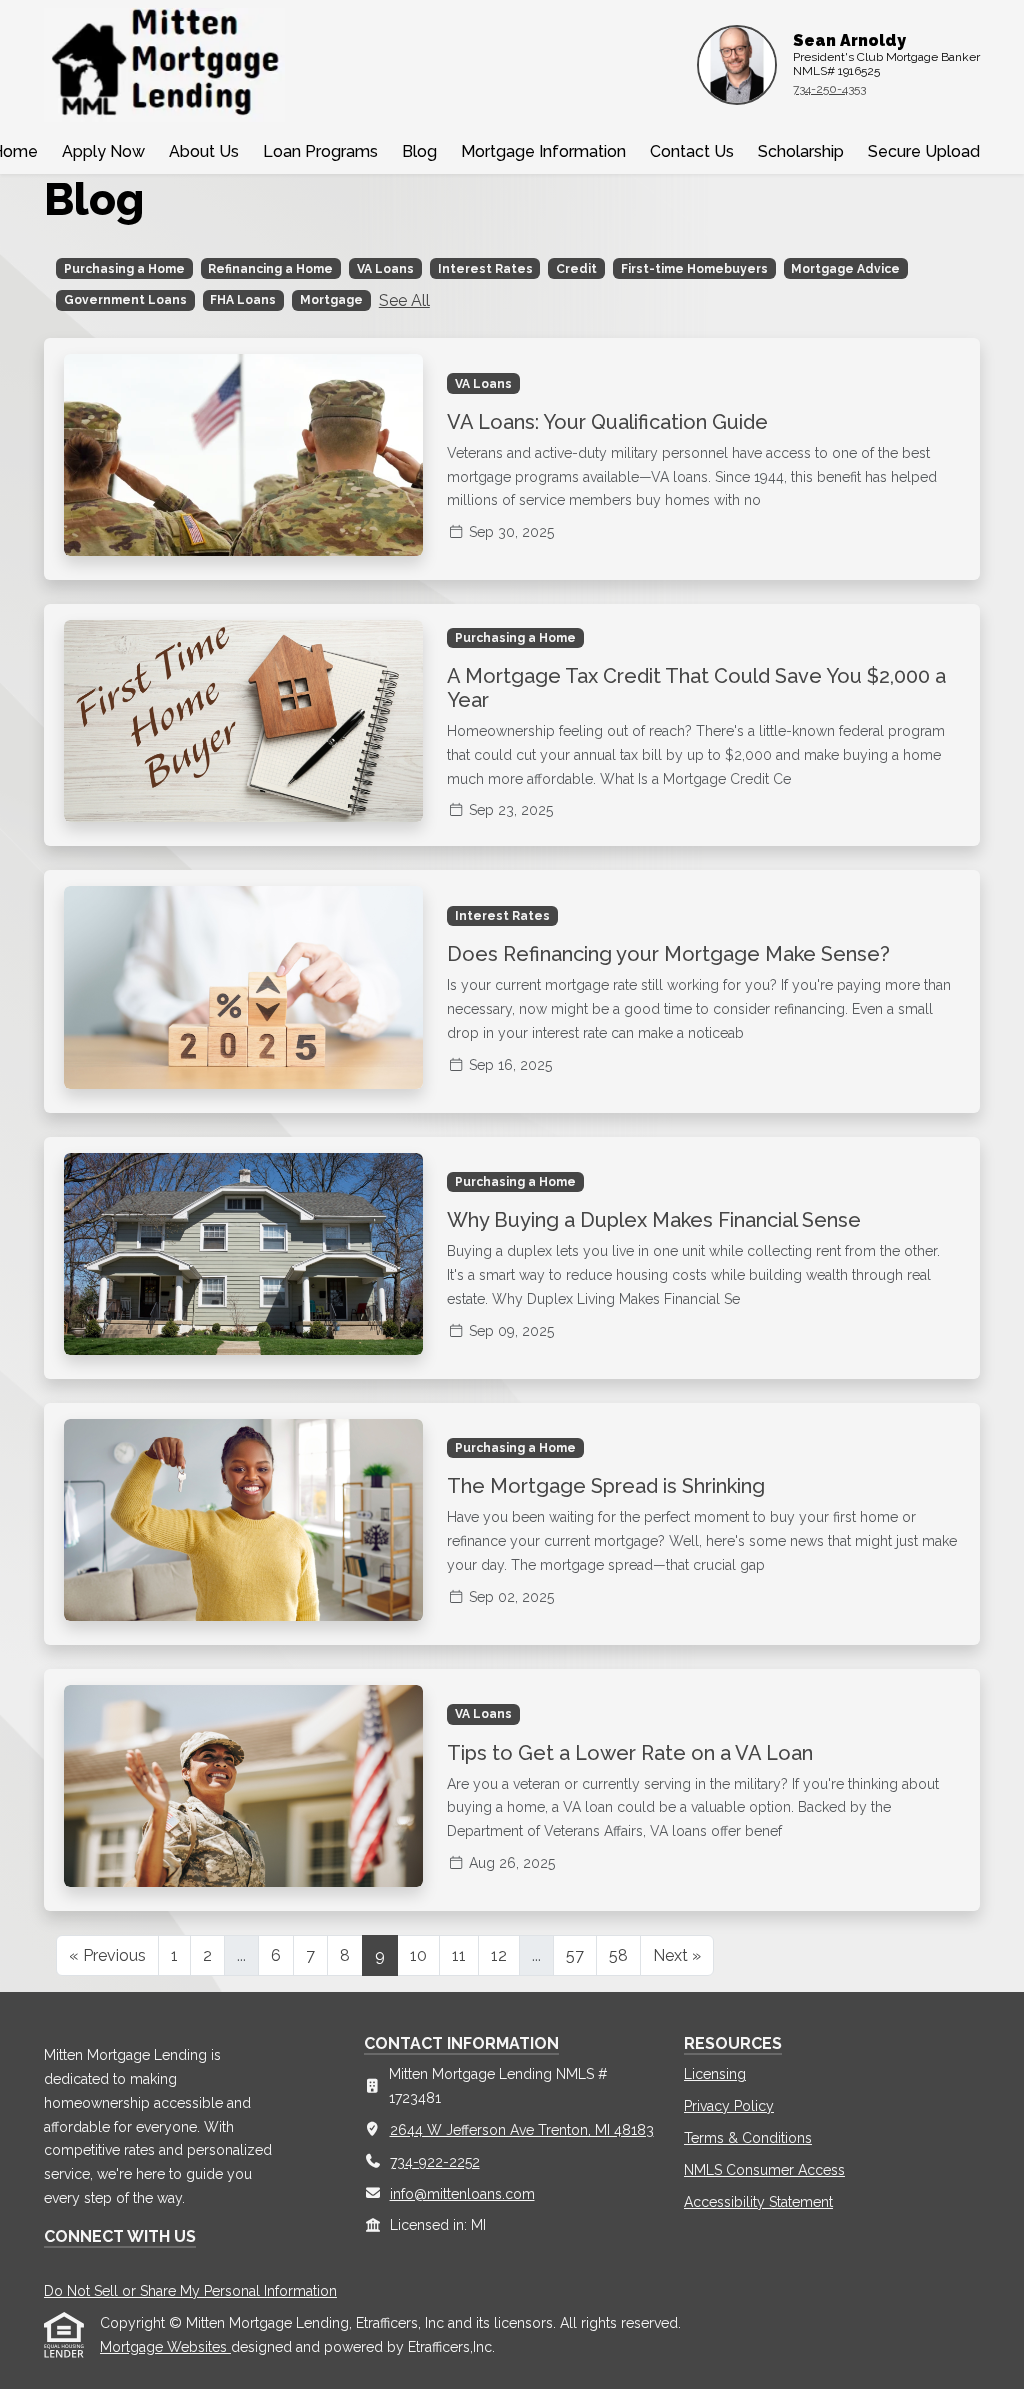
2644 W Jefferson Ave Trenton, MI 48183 (522, 2130)
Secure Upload (924, 151)
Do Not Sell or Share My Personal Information (190, 2291)
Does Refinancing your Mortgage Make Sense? (668, 954)
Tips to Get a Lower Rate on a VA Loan (630, 1753)
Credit (576, 269)
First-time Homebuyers (694, 269)
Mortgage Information (543, 151)
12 (499, 1955)
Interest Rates (485, 269)
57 (575, 1955)
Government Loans (125, 300)
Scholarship (801, 151)
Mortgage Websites (165, 2347)
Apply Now (103, 151)
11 (459, 1955)
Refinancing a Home (270, 269)
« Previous (107, 1955)
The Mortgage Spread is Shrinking (606, 1486)
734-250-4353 (829, 89)
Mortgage (331, 300)
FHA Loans (243, 300)
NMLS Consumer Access (764, 2170)
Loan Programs (320, 151)
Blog (419, 151)
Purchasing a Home (124, 269)
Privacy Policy (729, 2106)
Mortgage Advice (845, 269)
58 (618, 1955)
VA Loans (385, 269)
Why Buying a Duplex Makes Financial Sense (654, 1220)
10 (418, 1955)
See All (404, 300)
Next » (677, 1955)
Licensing (715, 2074)
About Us (204, 151)
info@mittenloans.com (462, 2194)
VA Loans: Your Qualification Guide (607, 422)
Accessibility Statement (758, 2202)
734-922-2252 (435, 2162)
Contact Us (692, 151)
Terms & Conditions (748, 2138)
